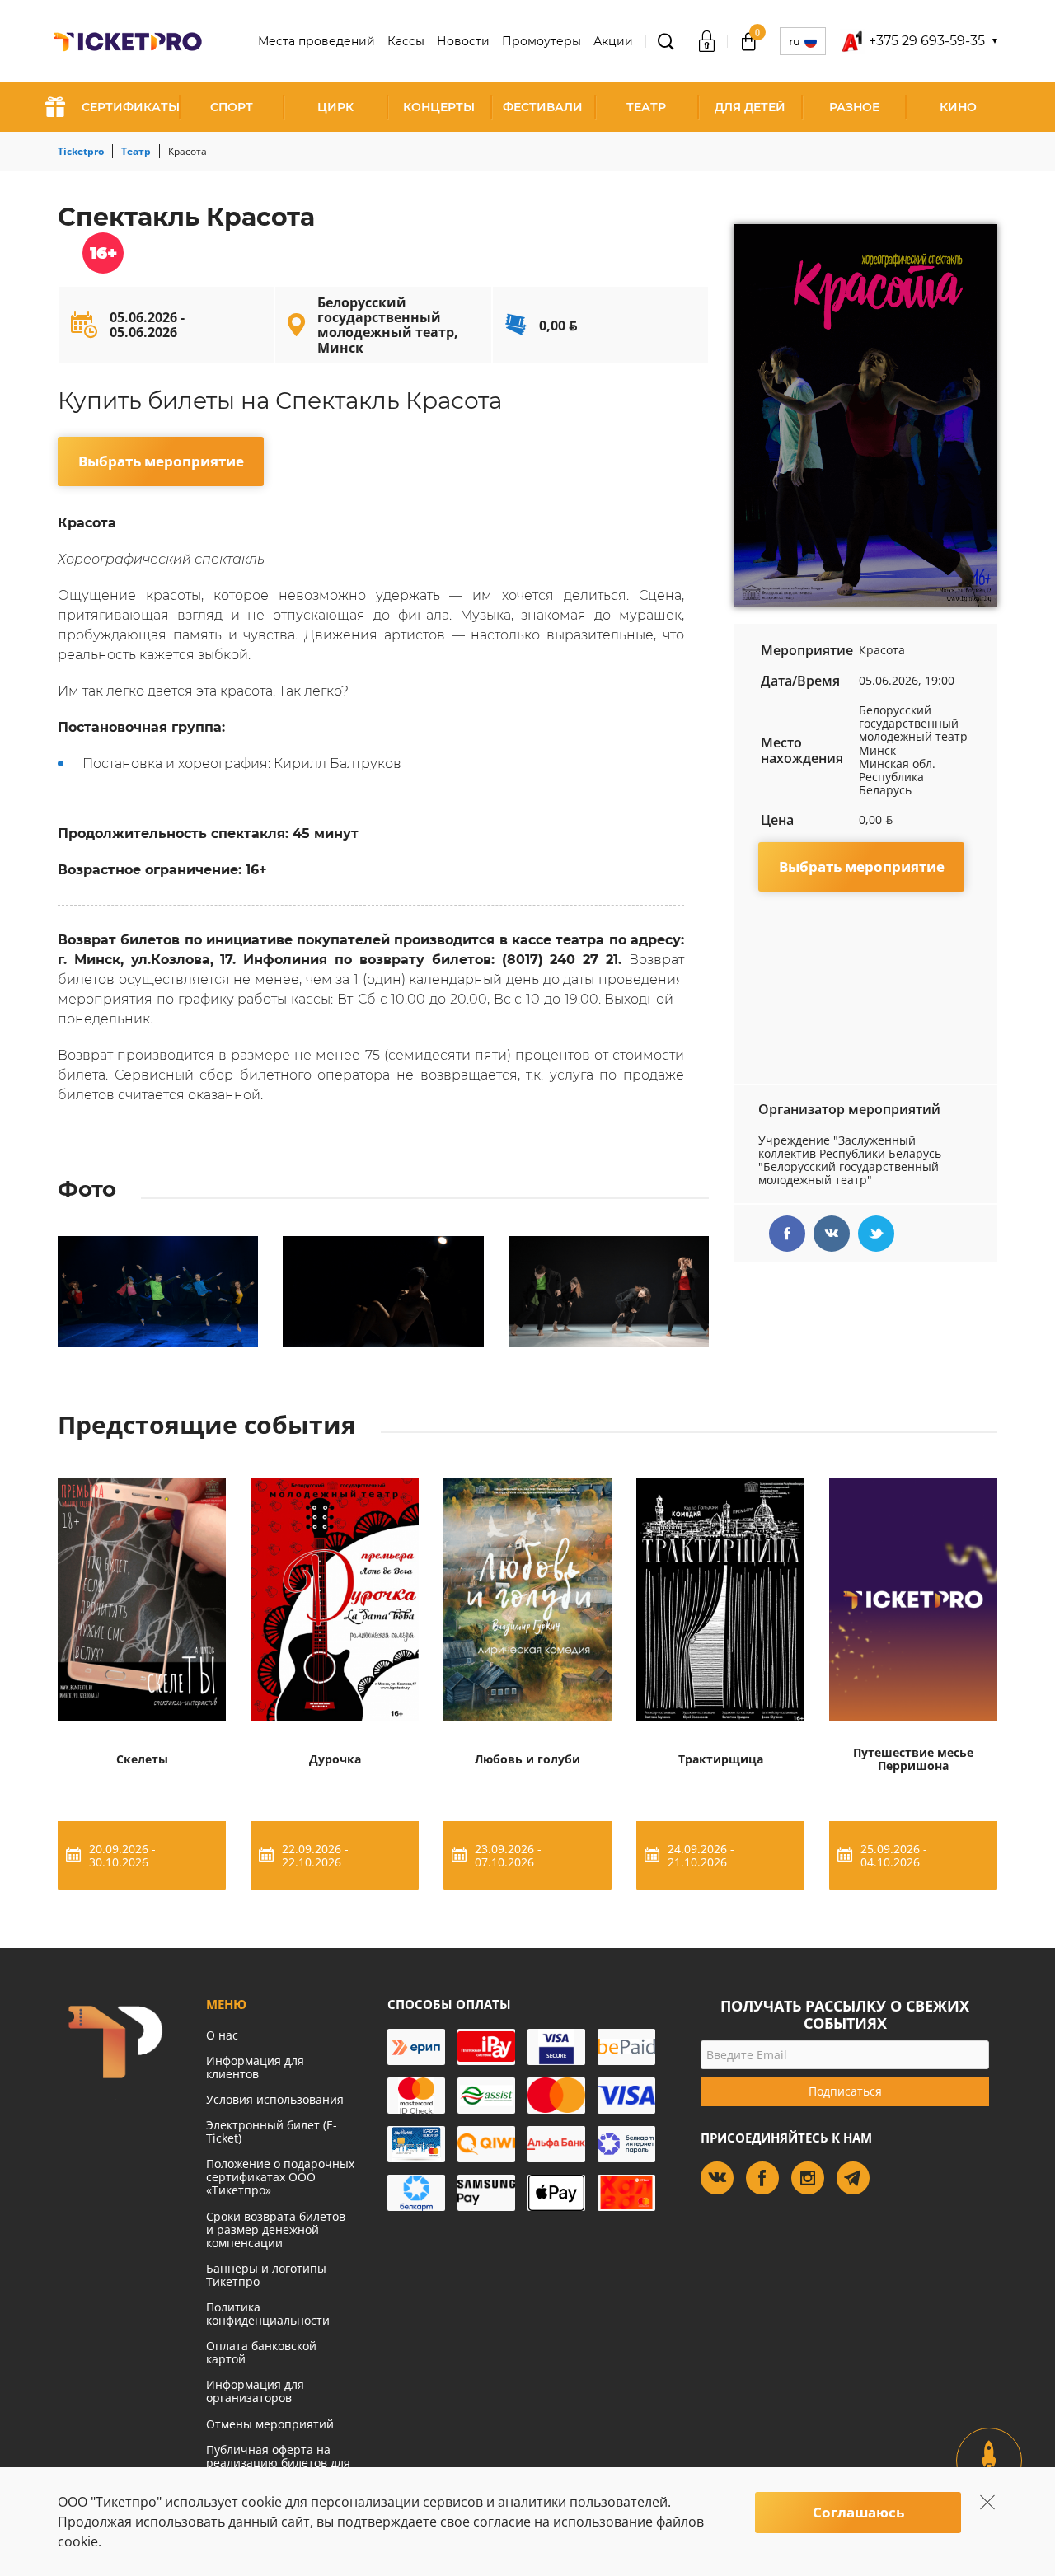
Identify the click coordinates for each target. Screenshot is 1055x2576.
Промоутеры (542, 41)
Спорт (232, 107)
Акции (613, 41)
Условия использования (275, 2099)
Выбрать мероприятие (161, 461)
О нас (222, 2035)
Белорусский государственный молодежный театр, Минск (388, 325)
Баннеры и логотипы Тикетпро (266, 2275)
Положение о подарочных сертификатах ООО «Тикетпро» (280, 2177)
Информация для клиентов (255, 2067)
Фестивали (543, 107)
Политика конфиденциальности (268, 2314)
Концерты (439, 107)
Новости (463, 41)
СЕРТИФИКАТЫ (131, 107)
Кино (958, 107)
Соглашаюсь (858, 2512)
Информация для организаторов (255, 2391)
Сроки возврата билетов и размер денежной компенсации (276, 2229)
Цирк (335, 107)
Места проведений (316, 41)
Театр (646, 107)
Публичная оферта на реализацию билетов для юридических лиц (278, 2463)
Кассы (406, 41)
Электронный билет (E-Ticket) (272, 2131)
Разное (854, 107)
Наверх (989, 2475)
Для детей (750, 107)
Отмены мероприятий (270, 2424)
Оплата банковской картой (261, 2352)
